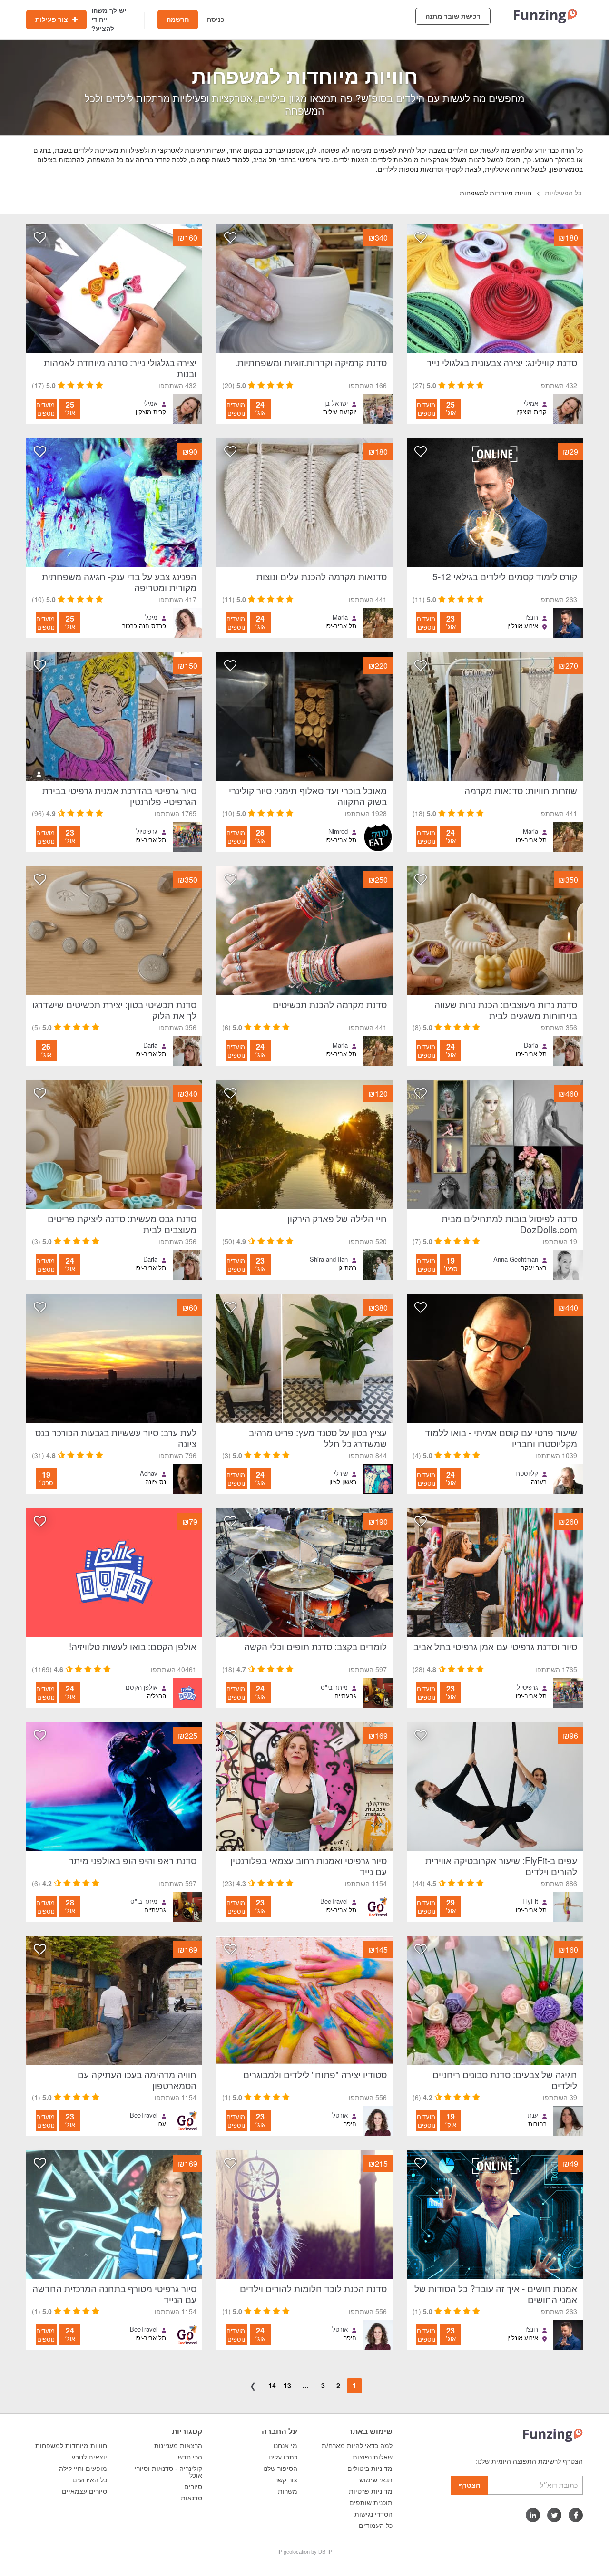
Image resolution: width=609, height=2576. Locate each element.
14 (272, 2385)
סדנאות (192, 2498)
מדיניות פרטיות (371, 2491)
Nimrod (338, 831)
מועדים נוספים (426, 409)
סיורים (193, 2487)
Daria (531, 1045)
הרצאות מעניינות (178, 2446)
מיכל (151, 617)
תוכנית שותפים (371, 2503)
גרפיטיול (147, 831)
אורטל (340, 2115)
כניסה (216, 19)
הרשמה (178, 19)
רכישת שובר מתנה (453, 16)
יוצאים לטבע (89, 2457)
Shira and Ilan (329, 1259)
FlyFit (530, 1901)
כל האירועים (90, 2480)
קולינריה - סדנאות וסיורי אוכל (168, 2472)
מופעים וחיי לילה (83, 2469)
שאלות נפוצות (373, 2457)
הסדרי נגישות (373, 2514)
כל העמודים (376, 2526)
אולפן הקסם (142, 1687)
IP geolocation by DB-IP (305, 2552)
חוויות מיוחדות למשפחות (71, 2446)
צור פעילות (53, 19)
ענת (533, 2115)
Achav (149, 1473)
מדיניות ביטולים (370, 2469)
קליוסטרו (527, 1473)
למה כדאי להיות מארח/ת (357, 2446)
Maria (340, 617)
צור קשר (286, 2480)
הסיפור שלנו (280, 2469)
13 (287, 2385)
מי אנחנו (285, 2446)
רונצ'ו (532, 617)
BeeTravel (334, 1901)
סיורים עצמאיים (84, 2491)
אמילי (531, 403)
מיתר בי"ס (334, 1687)
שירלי (341, 1473)
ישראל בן (336, 403)
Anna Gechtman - (514, 1259)
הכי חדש (190, 2457)
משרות (288, 2491)
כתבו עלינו (283, 2457)
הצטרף (469, 2485)
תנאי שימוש (376, 2480)
